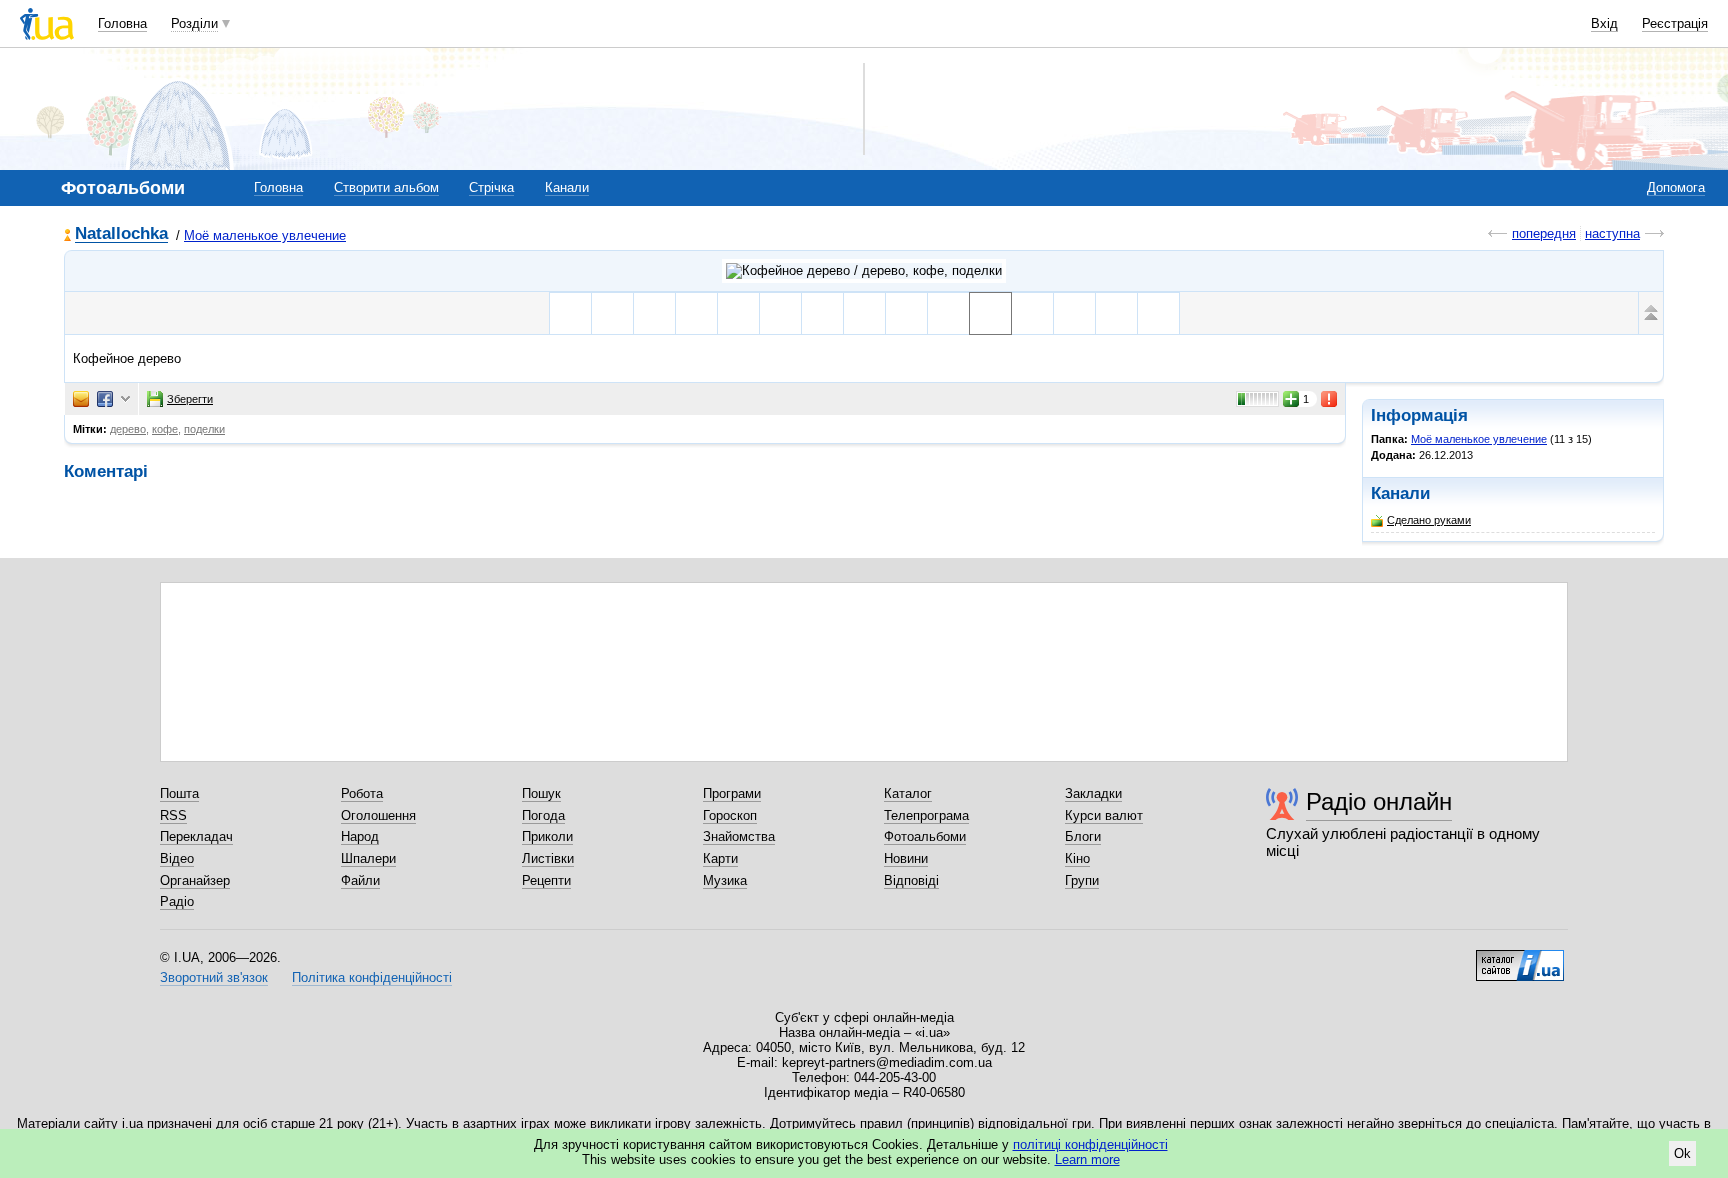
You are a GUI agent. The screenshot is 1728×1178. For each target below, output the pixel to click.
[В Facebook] (105, 399)
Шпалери (368, 858)
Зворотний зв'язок (214, 977)
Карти (720, 858)
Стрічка (491, 187)
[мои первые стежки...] (570, 313)
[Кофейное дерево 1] (1032, 313)
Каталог (908, 793)
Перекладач (196, 836)
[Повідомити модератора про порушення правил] (1330, 399)
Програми (732, 793)
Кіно (1077, 858)
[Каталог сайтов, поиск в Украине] (1520, 958)
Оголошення (378, 815)
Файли (360, 880)
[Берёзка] (822, 313)
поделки (204, 429)
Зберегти (190, 399)
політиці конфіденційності (1090, 1144)
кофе (165, 429)
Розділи (194, 23)
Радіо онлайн (1379, 801)
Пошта (179, 793)
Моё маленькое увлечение (265, 235)
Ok (1682, 1153)
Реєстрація (1675, 23)
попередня (1544, 233)
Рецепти (546, 880)
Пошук (541, 793)
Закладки (1093, 793)
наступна (1612, 233)
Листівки (548, 858)
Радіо (177, 901)
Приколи (547, 836)
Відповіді (911, 880)
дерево (128, 429)
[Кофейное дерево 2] (1074, 313)
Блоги (1083, 836)
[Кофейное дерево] (990, 313)
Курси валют (1104, 815)
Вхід (1604, 23)
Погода (543, 815)
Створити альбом (386, 187)
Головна (122, 23)
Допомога (1676, 187)
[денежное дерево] (780, 313)
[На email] (81, 399)
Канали (567, 187)
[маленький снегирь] (696, 313)
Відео (177, 858)
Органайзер (195, 880)
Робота (362, 793)
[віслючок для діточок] (612, 313)
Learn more (1087, 1159)
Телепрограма (926, 815)
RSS (173, 815)
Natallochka (121, 234)
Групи (1082, 880)
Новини (906, 858)
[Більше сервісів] (125, 399)
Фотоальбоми (925, 836)
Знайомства (739, 836)
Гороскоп (730, 815)
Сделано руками (1429, 520)
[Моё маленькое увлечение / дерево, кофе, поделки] (864, 271)
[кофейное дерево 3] (1116, 313)
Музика (725, 880)
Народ (360, 836)
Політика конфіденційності (372, 977)
